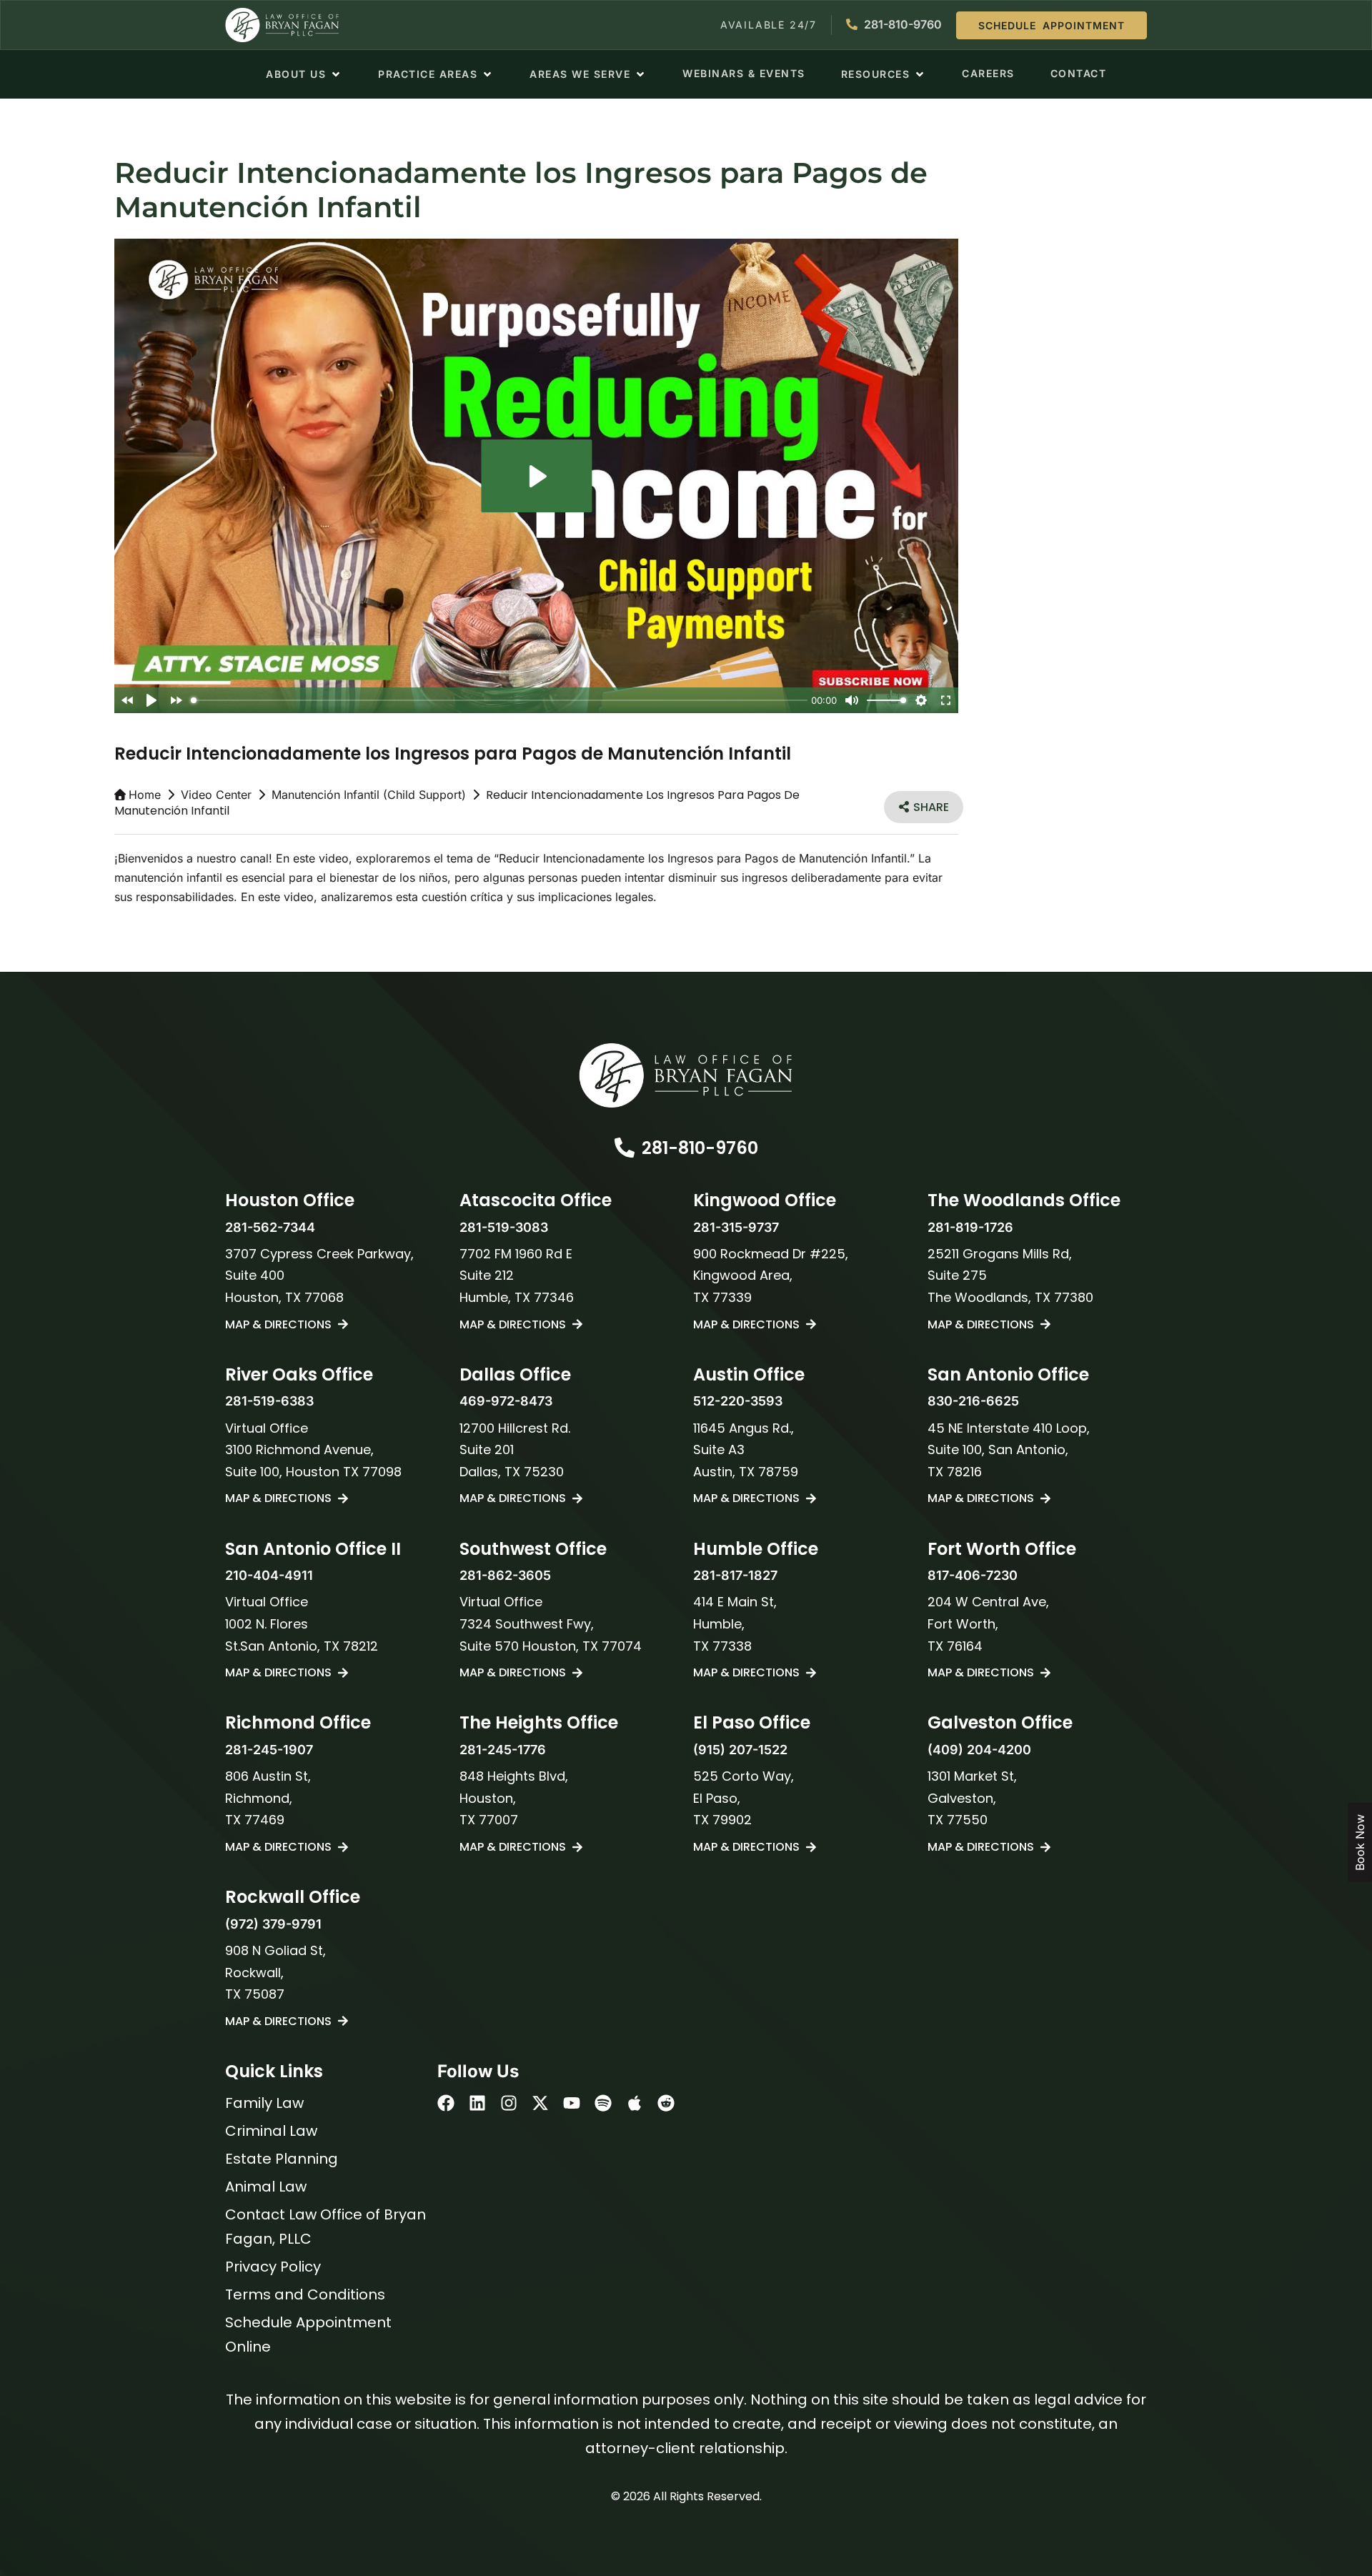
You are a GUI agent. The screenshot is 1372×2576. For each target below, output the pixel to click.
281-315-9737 (736, 1227)
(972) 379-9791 (273, 1924)
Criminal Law (271, 2131)
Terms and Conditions (305, 2294)
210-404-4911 (269, 1575)
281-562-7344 (270, 1227)
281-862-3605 (505, 1575)
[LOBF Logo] (686, 1075)
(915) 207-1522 (740, 1750)
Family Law (264, 2103)
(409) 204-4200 (979, 1750)
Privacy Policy (273, 2267)
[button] (304, 74)
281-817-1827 (735, 1575)
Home (145, 795)
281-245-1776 (503, 1750)
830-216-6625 (973, 1401)
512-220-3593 (738, 1401)
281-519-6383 (269, 1401)
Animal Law (266, 2187)
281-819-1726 (970, 1227)
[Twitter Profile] (540, 2103)
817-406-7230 (973, 1575)
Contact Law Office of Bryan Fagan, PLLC (325, 2227)
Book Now (1360, 1843)
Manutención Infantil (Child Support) (369, 795)
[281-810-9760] (625, 1148)
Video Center (216, 795)
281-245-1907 (269, 1750)
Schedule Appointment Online (308, 2334)
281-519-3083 (504, 1227)
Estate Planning (282, 2159)
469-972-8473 (506, 1401)
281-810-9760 (700, 1148)
